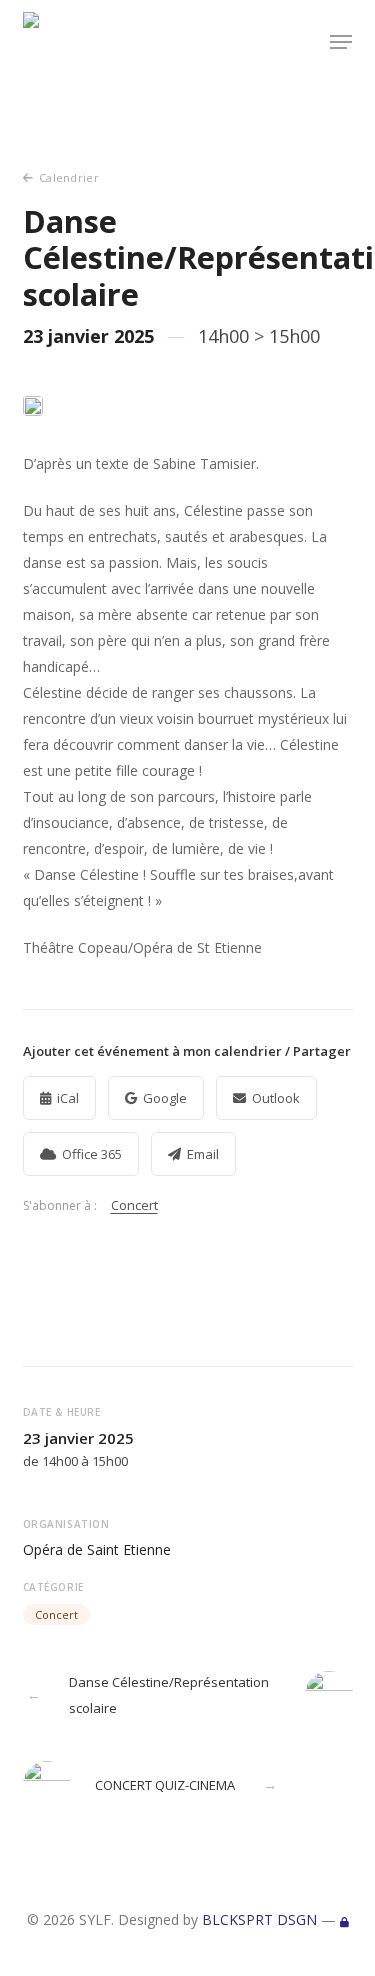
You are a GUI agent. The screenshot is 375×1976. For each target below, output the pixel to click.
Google (165, 1098)
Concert (134, 1205)
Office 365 (92, 1154)
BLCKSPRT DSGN (259, 1919)
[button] (341, 42)
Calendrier (69, 177)
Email (203, 1154)
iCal (68, 1098)
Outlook (276, 1098)
